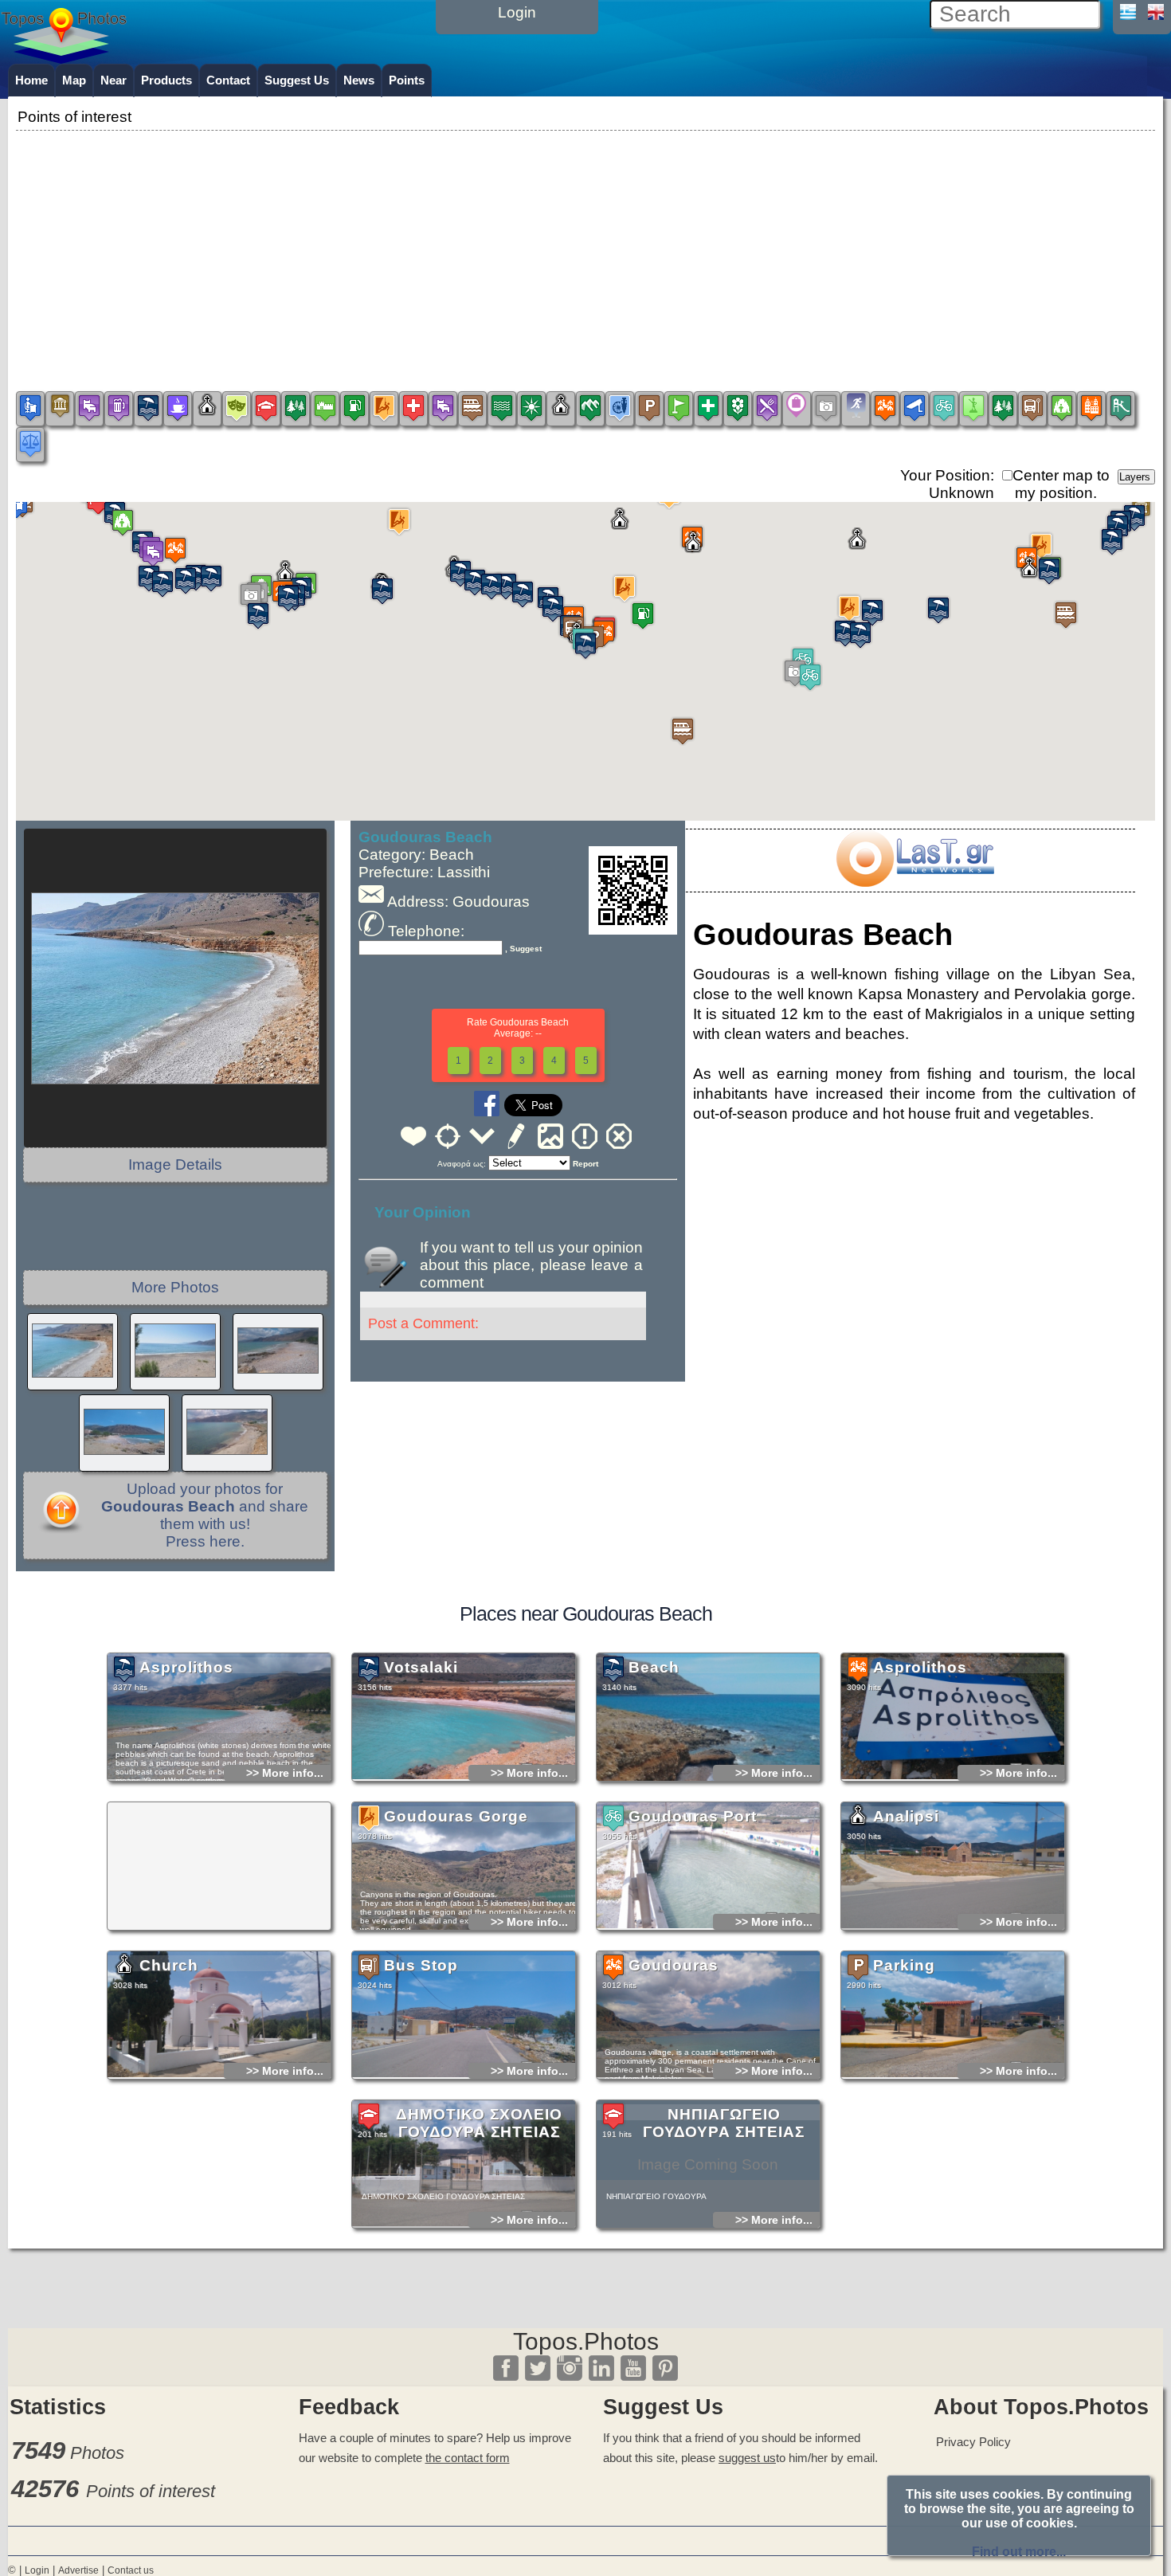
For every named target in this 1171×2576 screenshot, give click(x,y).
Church (169, 1965)
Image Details (175, 1164)
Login (37, 2570)
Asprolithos (186, 1667)
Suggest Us (297, 80)
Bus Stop (421, 1965)
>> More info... (285, 1773)
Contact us (131, 2570)
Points (407, 80)
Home (31, 80)
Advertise (78, 2570)
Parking (904, 1965)
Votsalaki (421, 1667)
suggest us (747, 2458)
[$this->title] (914, 882)
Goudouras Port (693, 1816)
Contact (228, 80)
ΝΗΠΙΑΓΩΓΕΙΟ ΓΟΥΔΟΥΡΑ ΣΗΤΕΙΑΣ (724, 2123)
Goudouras (674, 1965)
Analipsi (906, 1816)
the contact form (468, 2458)
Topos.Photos (586, 2341)
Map (74, 80)
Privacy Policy (973, 2442)
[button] (795, 673)
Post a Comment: (423, 1323)
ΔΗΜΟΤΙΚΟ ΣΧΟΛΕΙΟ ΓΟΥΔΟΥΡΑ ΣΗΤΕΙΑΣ (479, 2123)
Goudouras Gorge (456, 1816)
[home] (64, 58)
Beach (654, 1667)
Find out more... (1019, 2552)
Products (166, 80)
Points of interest (151, 2491)
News (359, 80)
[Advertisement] (585, 246)
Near (114, 80)
